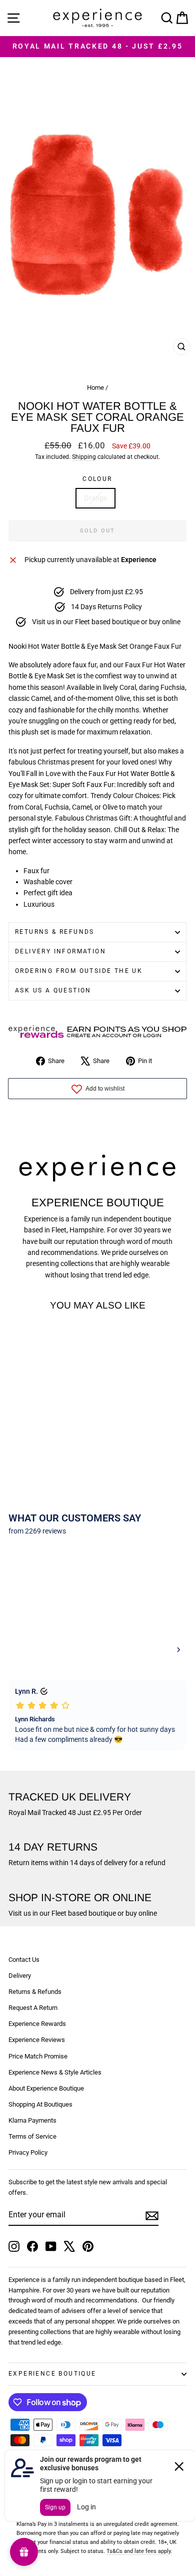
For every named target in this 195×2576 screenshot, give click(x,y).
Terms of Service (32, 2136)
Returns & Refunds (55, 932)
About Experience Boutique (46, 2088)
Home (95, 388)
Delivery (20, 1976)
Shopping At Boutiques (40, 2104)
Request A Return (33, 2008)
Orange (95, 498)
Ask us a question (53, 990)
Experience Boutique (52, 2374)
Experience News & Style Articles (55, 2072)
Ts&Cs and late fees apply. (139, 2551)
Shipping (84, 457)
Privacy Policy (28, 2152)
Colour (97, 479)
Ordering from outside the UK (79, 971)
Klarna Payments (32, 2120)
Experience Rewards (37, 2024)
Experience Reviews (37, 2040)
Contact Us (24, 1960)
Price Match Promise (38, 2056)
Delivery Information (60, 951)
